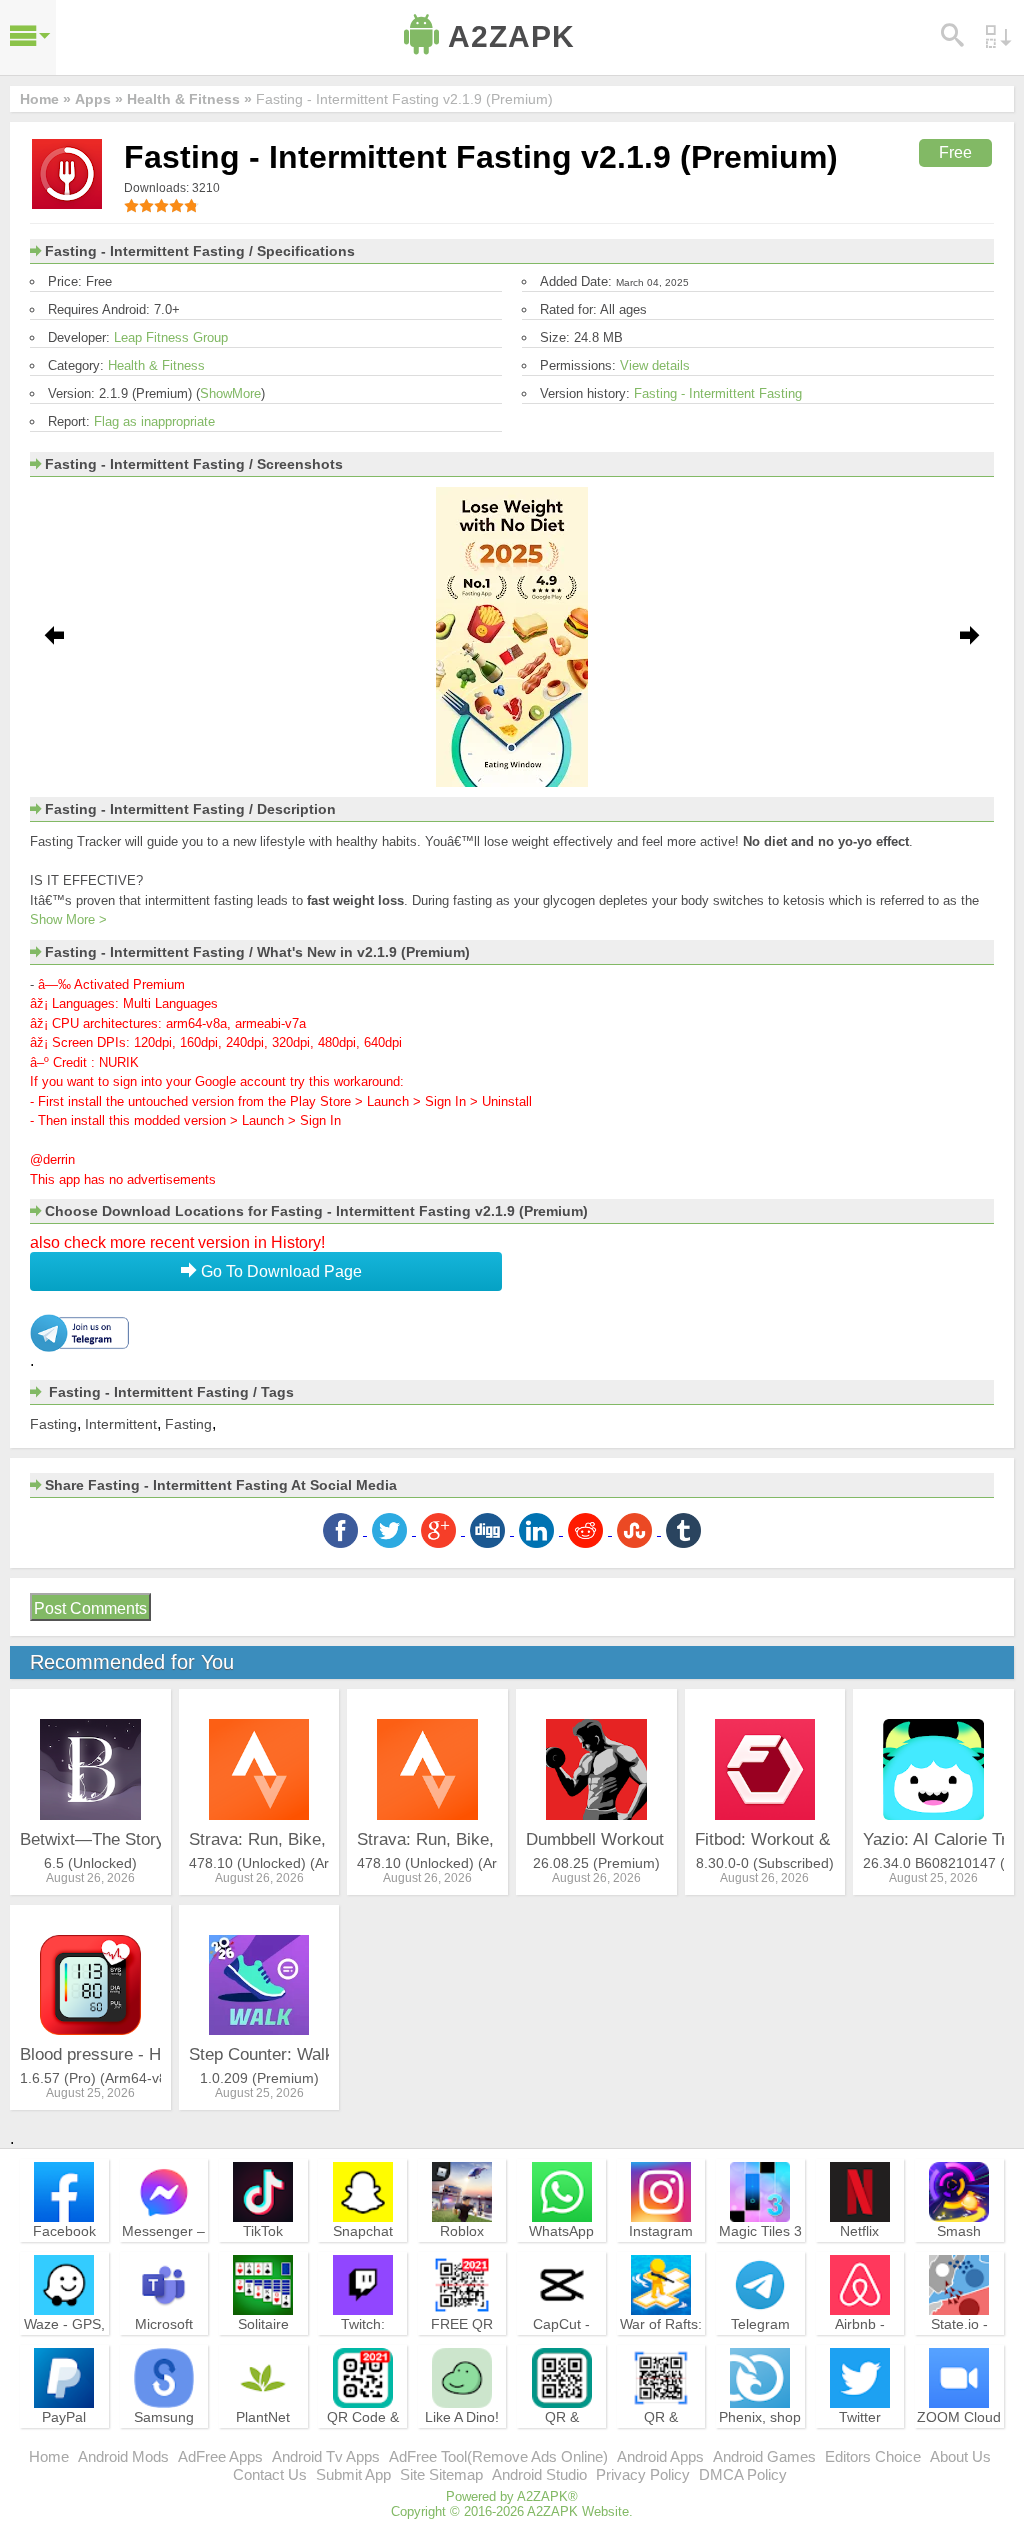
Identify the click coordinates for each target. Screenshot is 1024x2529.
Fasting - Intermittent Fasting (718, 393)
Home (49, 2456)
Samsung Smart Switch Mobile (163, 2435)
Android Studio (539, 2474)
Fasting (53, 1424)
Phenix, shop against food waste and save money (760, 2444)
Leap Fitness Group (171, 337)
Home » (45, 99)
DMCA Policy (743, 2474)
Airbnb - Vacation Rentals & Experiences (860, 2351)
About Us (960, 2456)
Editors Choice (873, 2456)
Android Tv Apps (326, 2456)
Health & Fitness (156, 365)
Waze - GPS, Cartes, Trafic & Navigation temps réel (64, 2351)
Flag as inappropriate (154, 421)
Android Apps (660, 2456)
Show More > (68, 919)
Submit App (353, 2474)
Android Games (764, 2456)
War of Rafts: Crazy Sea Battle (661, 2342)
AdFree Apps (220, 2456)
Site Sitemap (441, 2474)
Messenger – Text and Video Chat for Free (163, 2258)
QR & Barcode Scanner (661, 2435)
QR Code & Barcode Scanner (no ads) (363, 2444)
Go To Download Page (279, 1271)
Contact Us (270, 2474)
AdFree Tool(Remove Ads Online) (498, 2456)
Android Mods (123, 2456)
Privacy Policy (643, 2474)
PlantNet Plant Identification (263, 2435)
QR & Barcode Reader (561, 2435)
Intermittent (121, 1424)
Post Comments (90, 1608)
